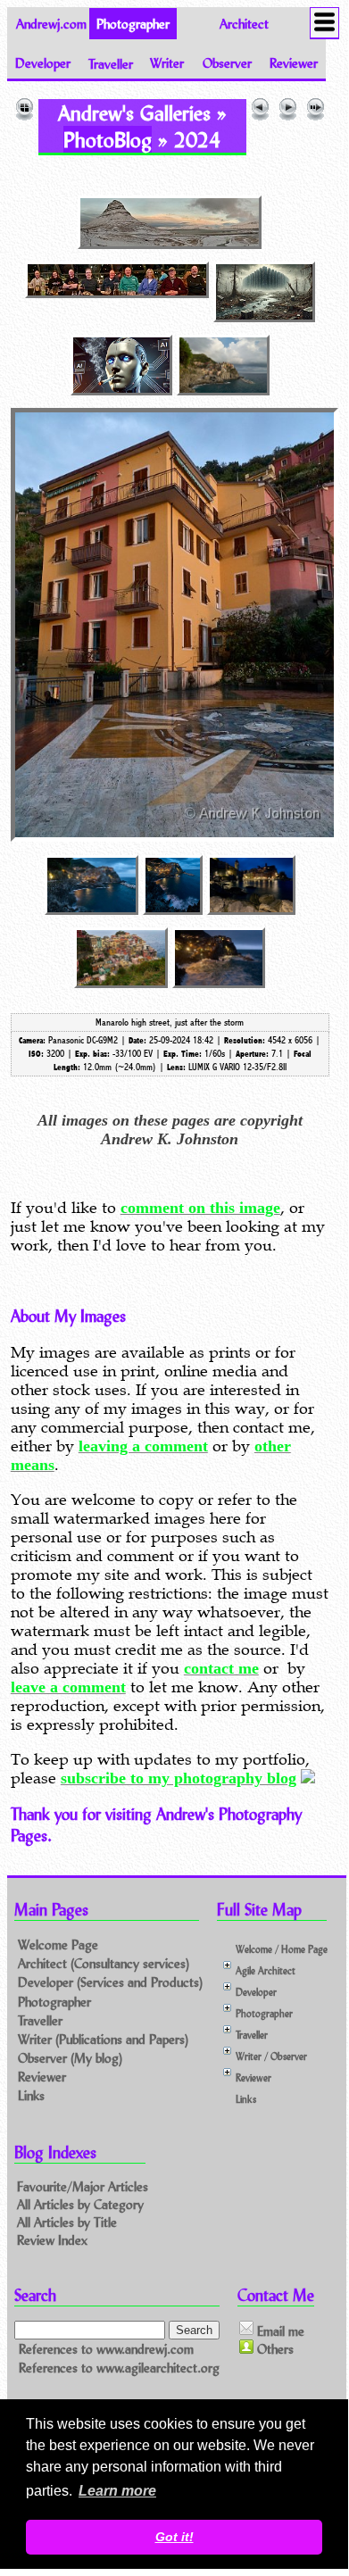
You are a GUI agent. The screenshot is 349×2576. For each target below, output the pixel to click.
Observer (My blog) (70, 2058)
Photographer (54, 2002)
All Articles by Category (80, 2204)
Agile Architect (266, 1970)
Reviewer (294, 63)
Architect (244, 24)
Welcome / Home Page (282, 1949)
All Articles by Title (67, 2222)
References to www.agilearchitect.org (119, 2368)
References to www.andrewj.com (106, 2349)
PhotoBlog (108, 139)
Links (31, 2095)
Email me (279, 2330)
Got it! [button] (174, 2537)
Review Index (52, 2240)
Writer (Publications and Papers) (103, 2039)
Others (274, 2349)
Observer (227, 63)
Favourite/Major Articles (83, 2186)
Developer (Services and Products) (110, 1982)
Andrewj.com (51, 24)
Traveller (111, 63)
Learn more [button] (117, 2491)
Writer (167, 63)
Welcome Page (58, 1944)
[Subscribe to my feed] (308, 1778)
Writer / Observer (271, 2056)
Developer (43, 63)
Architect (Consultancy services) (104, 1963)
